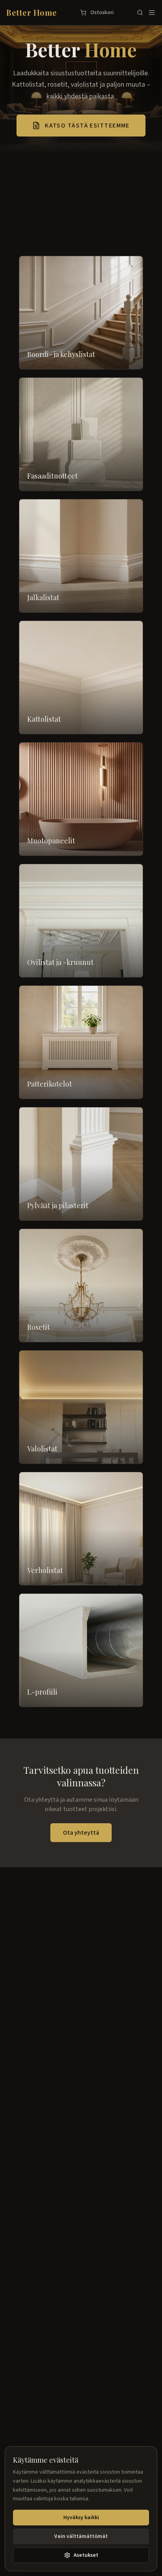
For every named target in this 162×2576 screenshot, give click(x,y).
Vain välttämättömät (81, 2536)
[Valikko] (152, 13)
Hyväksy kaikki (81, 2518)
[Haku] (140, 13)
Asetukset (86, 2555)
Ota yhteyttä (81, 1833)
